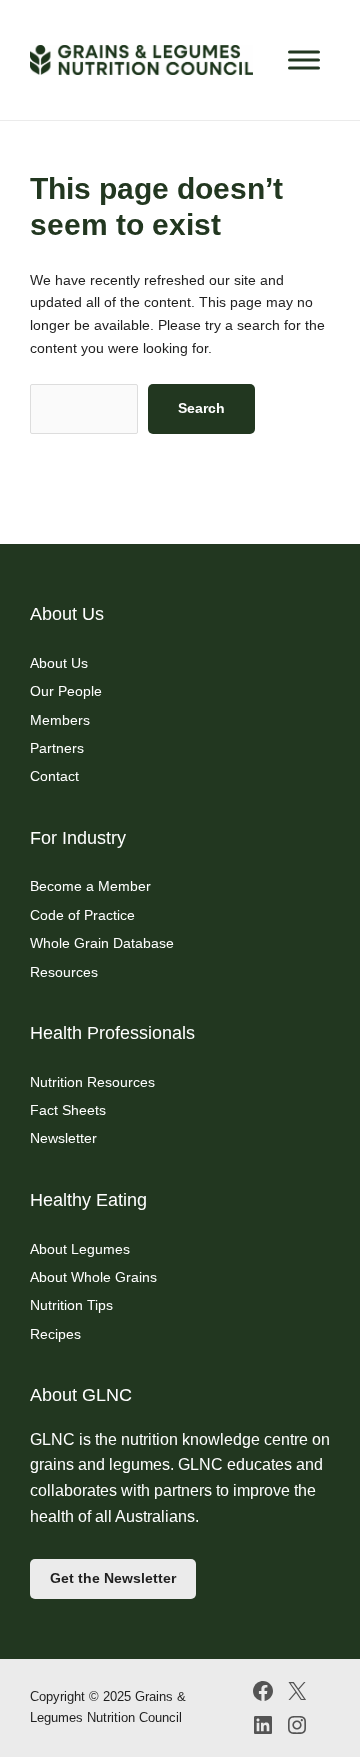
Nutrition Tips (71, 1305)
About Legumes (80, 1249)
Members (60, 720)
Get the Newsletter (113, 1578)
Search (201, 408)
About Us (59, 663)
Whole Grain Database (102, 943)
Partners (57, 748)
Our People (66, 691)
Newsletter (63, 1138)
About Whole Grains (93, 1277)
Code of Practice (82, 915)
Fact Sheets (68, 1110)
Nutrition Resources (92, 1082)
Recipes (55, 1334)
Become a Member (90, 886)
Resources (64, 972)
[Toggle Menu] (304, 59)
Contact (54, 776)
